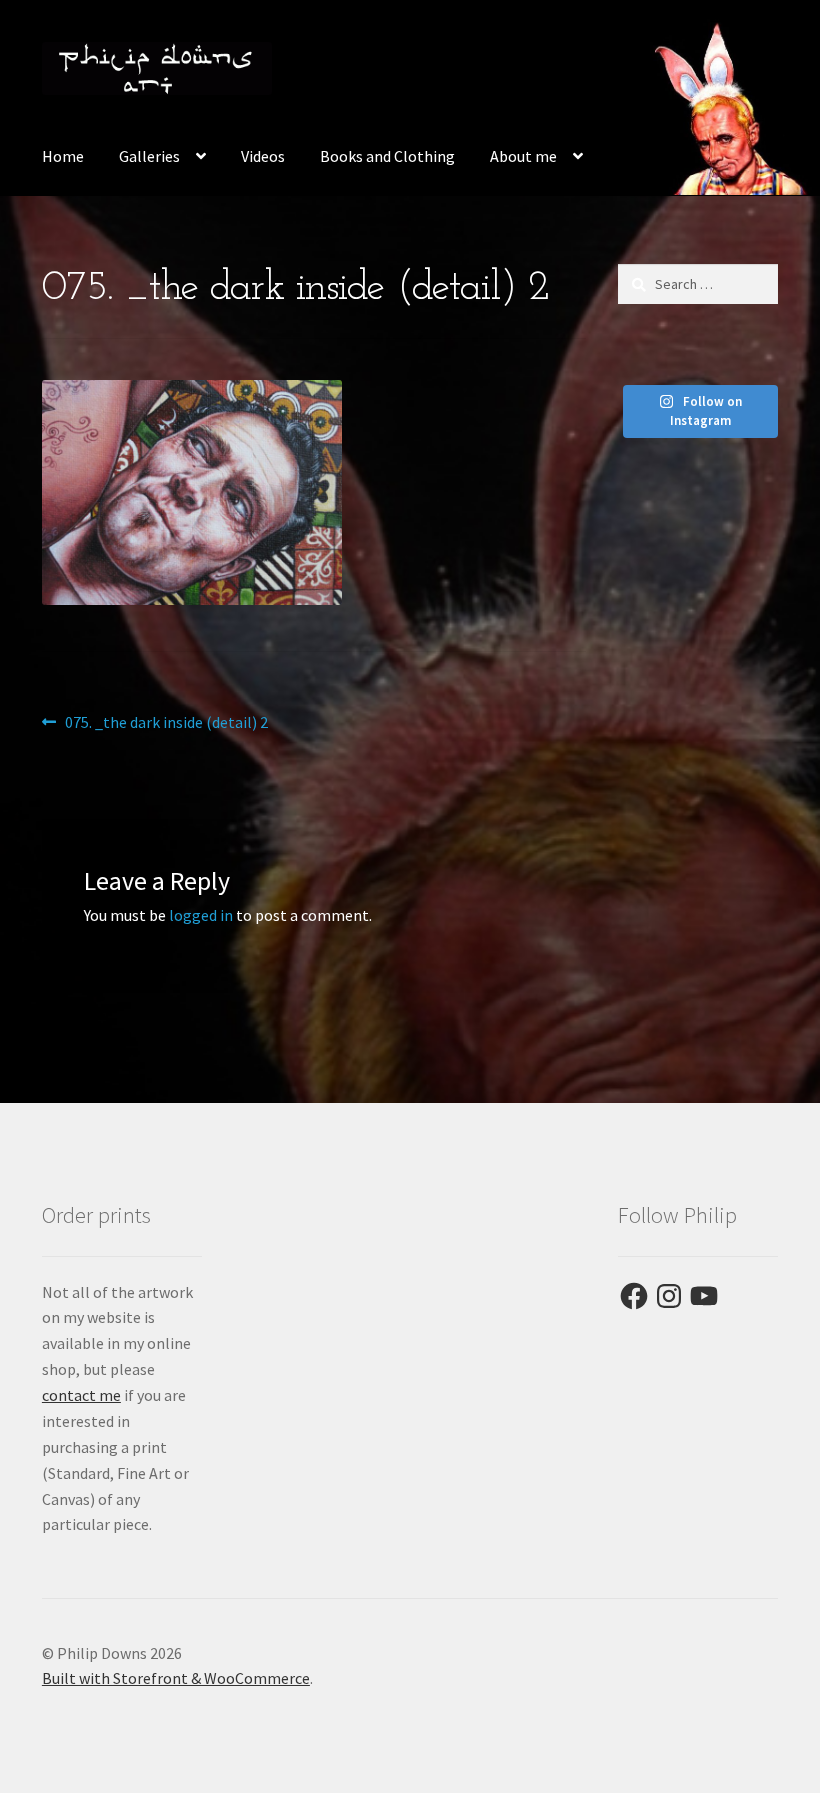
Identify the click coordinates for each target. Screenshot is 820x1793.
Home (63, 156)
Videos (263, 156)
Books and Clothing (387, 156)
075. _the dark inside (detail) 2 (166, 723)
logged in (201, 915)
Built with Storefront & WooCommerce (176, 1678)
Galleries (149, 156)
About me (523, 156)
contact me (81, 1395)
